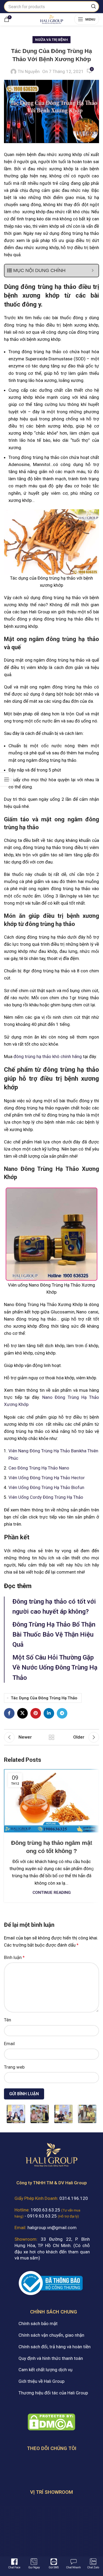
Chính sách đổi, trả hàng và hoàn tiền (55, 2347)
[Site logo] (51, 19)
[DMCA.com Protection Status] (51, 2422)
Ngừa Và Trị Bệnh (51, 40)
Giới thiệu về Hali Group (41, 2381)
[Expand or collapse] (93, 271)
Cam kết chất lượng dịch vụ (45, 2370)
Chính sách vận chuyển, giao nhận (51, 2335)
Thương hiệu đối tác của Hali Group (53, 2393)
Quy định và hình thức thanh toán (51, 2358)
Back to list (51, 1737)
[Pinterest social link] (36, 1713)
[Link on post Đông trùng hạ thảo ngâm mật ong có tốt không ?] (51, 1801)
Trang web (14, 2067)
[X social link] (22, 1713)
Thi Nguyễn (29, 71)
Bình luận (14, 1957)
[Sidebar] (7, 779)
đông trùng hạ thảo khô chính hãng (48, 1056)
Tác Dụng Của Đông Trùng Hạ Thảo (44, 1698)
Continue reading (52, 1893)
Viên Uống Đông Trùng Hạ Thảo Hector (47, 1478)
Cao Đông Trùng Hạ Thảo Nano (39, 1468)
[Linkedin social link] (49, 1713)
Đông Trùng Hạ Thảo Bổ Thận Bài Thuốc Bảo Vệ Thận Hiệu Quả (54, 1635)
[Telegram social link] (62, 1713)
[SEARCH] (93, 7)
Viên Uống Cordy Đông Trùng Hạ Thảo (46, 1497)
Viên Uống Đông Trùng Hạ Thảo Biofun (46, 1487)
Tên (8, 2020)
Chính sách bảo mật (38, 2323)
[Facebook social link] (9, 1713)
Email (9, 2044)
